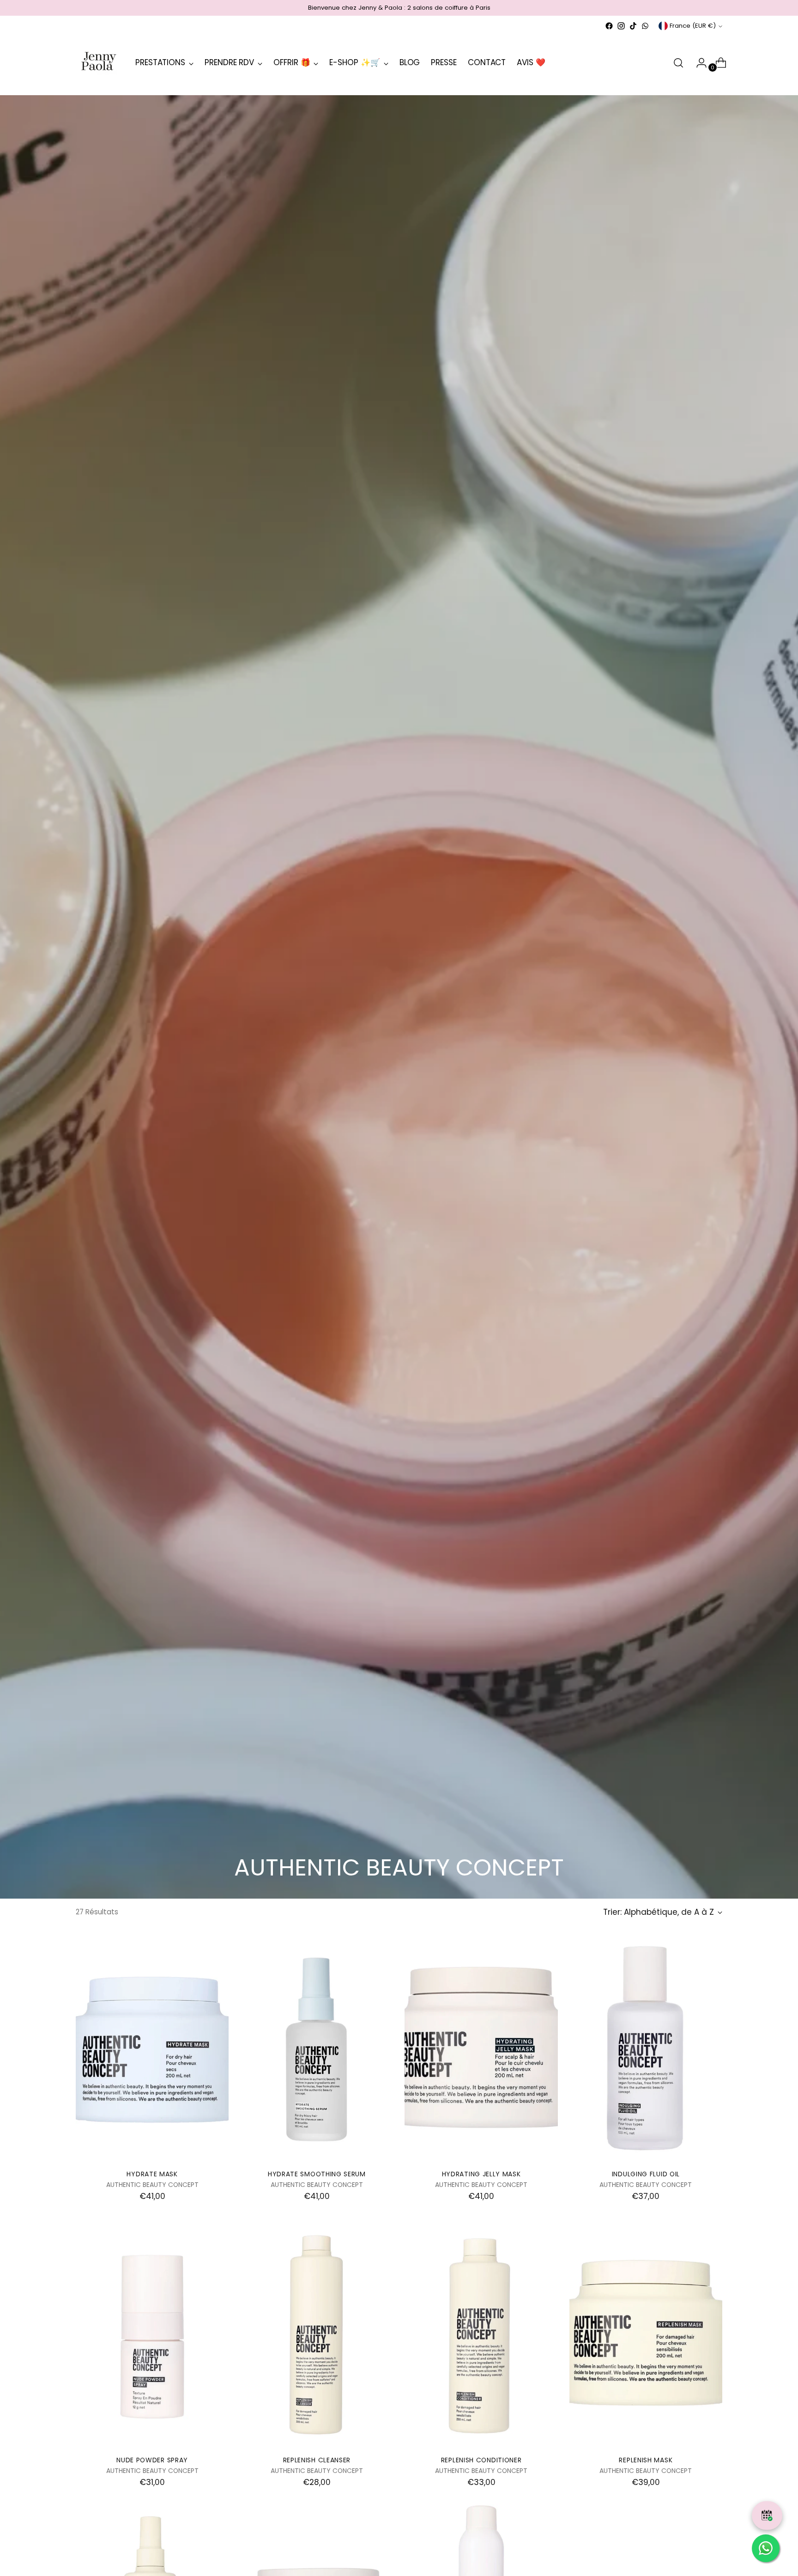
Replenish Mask (646, 2460)
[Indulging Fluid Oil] (646, 2048)
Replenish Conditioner (481, 2460)
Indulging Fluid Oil (646, 2174)
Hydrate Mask (152, 2174)
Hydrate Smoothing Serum (317, 2174)
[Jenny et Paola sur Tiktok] (633, 26)
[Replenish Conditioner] (481, 2333)
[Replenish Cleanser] (317, 2333)
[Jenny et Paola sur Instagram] (621, 26)
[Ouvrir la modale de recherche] (678, 63)
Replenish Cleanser (317, 2460)
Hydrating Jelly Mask (481, 2174)
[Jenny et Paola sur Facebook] (609, 26)
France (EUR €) (693, 26)
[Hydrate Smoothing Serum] (317, 2048)
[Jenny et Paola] (99, 63)
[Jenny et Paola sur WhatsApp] (645, 26)
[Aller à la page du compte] (698, 63)
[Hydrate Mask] (152, 2048)
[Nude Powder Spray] (152, 2333)
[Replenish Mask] (646, 2333)
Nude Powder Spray (152, 2460)
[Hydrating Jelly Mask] (481, 2048)
